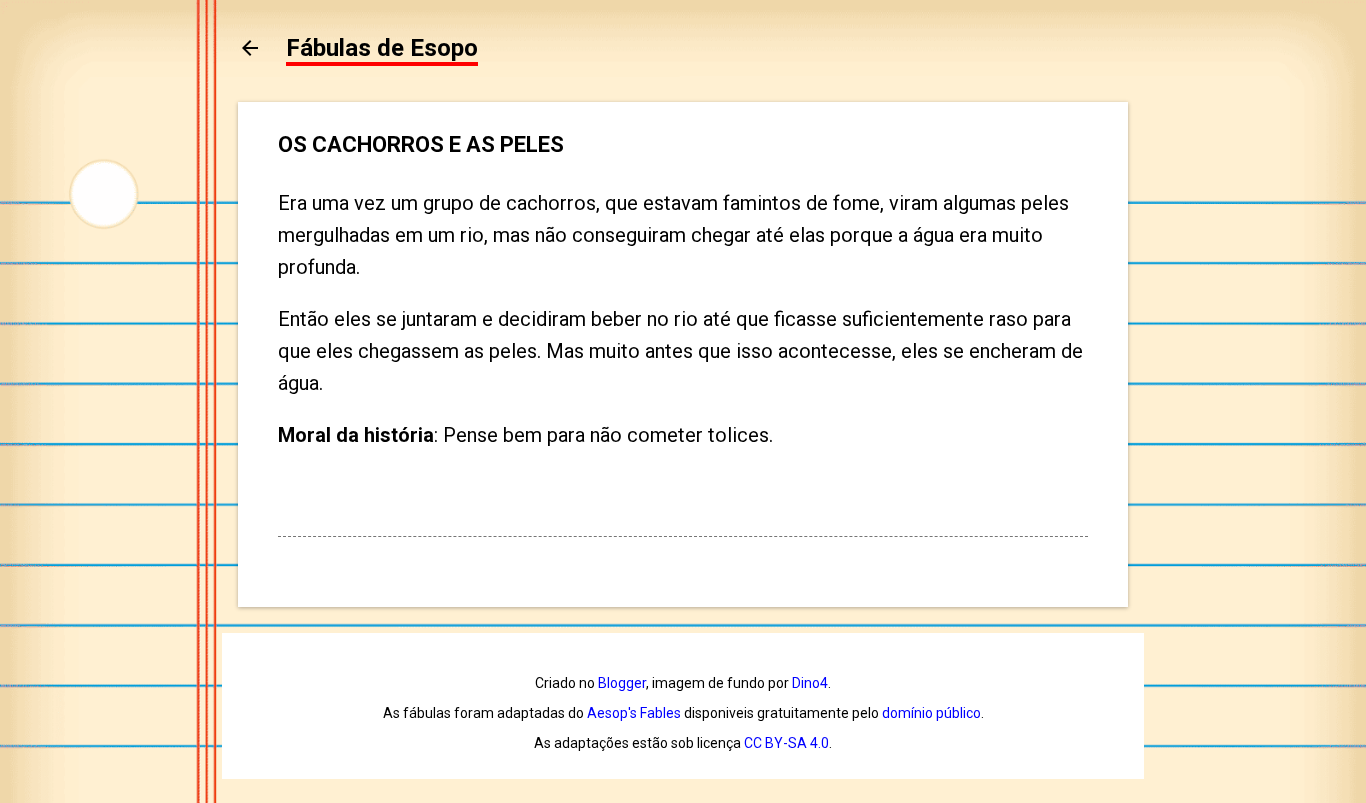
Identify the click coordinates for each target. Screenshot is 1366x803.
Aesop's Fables (634, 713)
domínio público (931, 713)
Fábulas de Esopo (382, 48)
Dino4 (810, 683)
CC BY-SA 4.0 (786, 743)
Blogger (622, 683)
